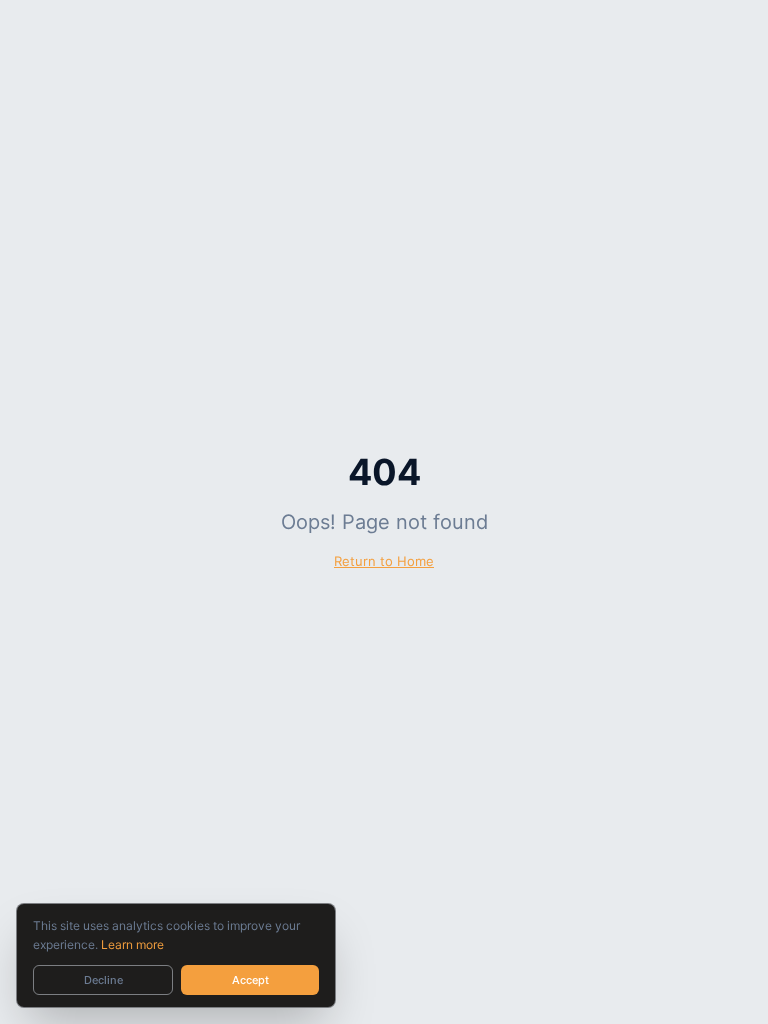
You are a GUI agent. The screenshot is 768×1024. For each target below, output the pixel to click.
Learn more (132, 944)
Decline (103, 980)
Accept (250, 980)
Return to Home (384, 561)
